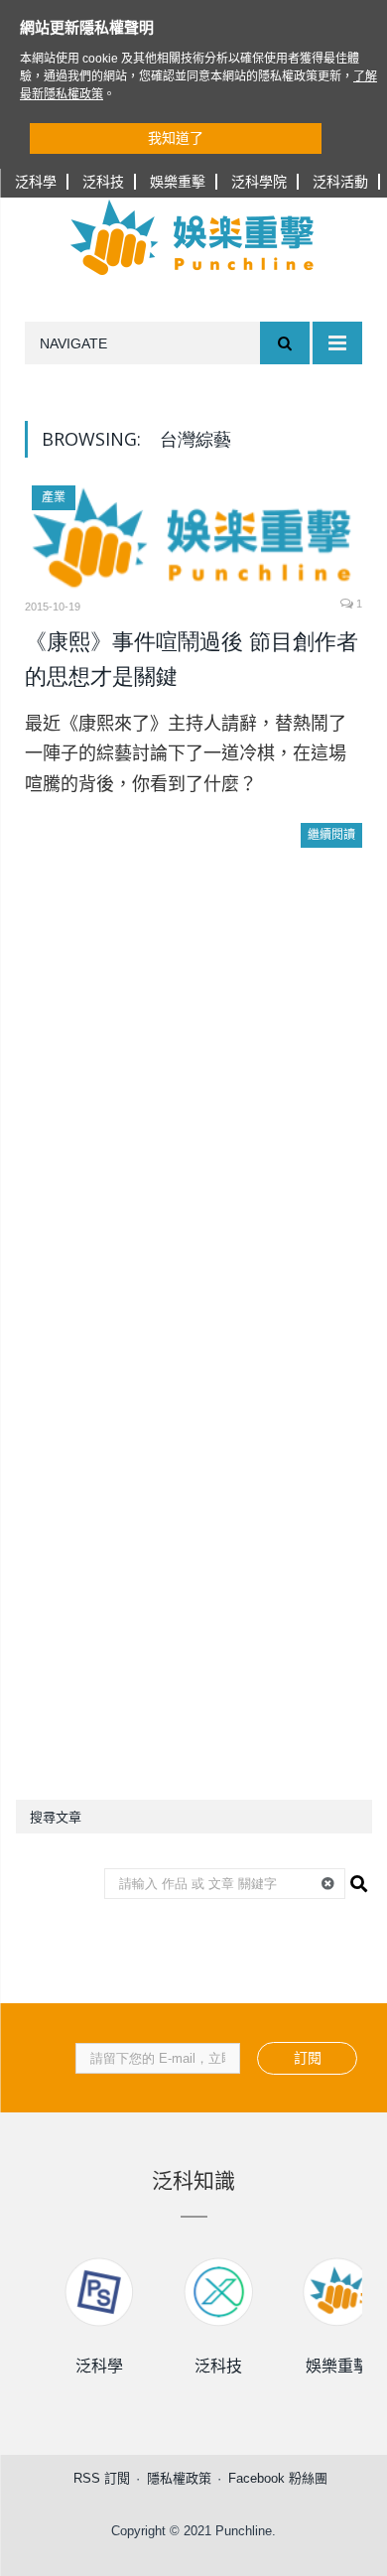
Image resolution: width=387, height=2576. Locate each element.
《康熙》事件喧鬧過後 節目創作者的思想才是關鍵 (192, 660)
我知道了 (176, 138)
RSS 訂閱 (102, 2478)
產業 (54, 497)
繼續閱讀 (331, 835)
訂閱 (308, 2058)
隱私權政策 (179, 2478)
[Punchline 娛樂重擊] (193, 237)
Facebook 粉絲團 (278, 2478)
